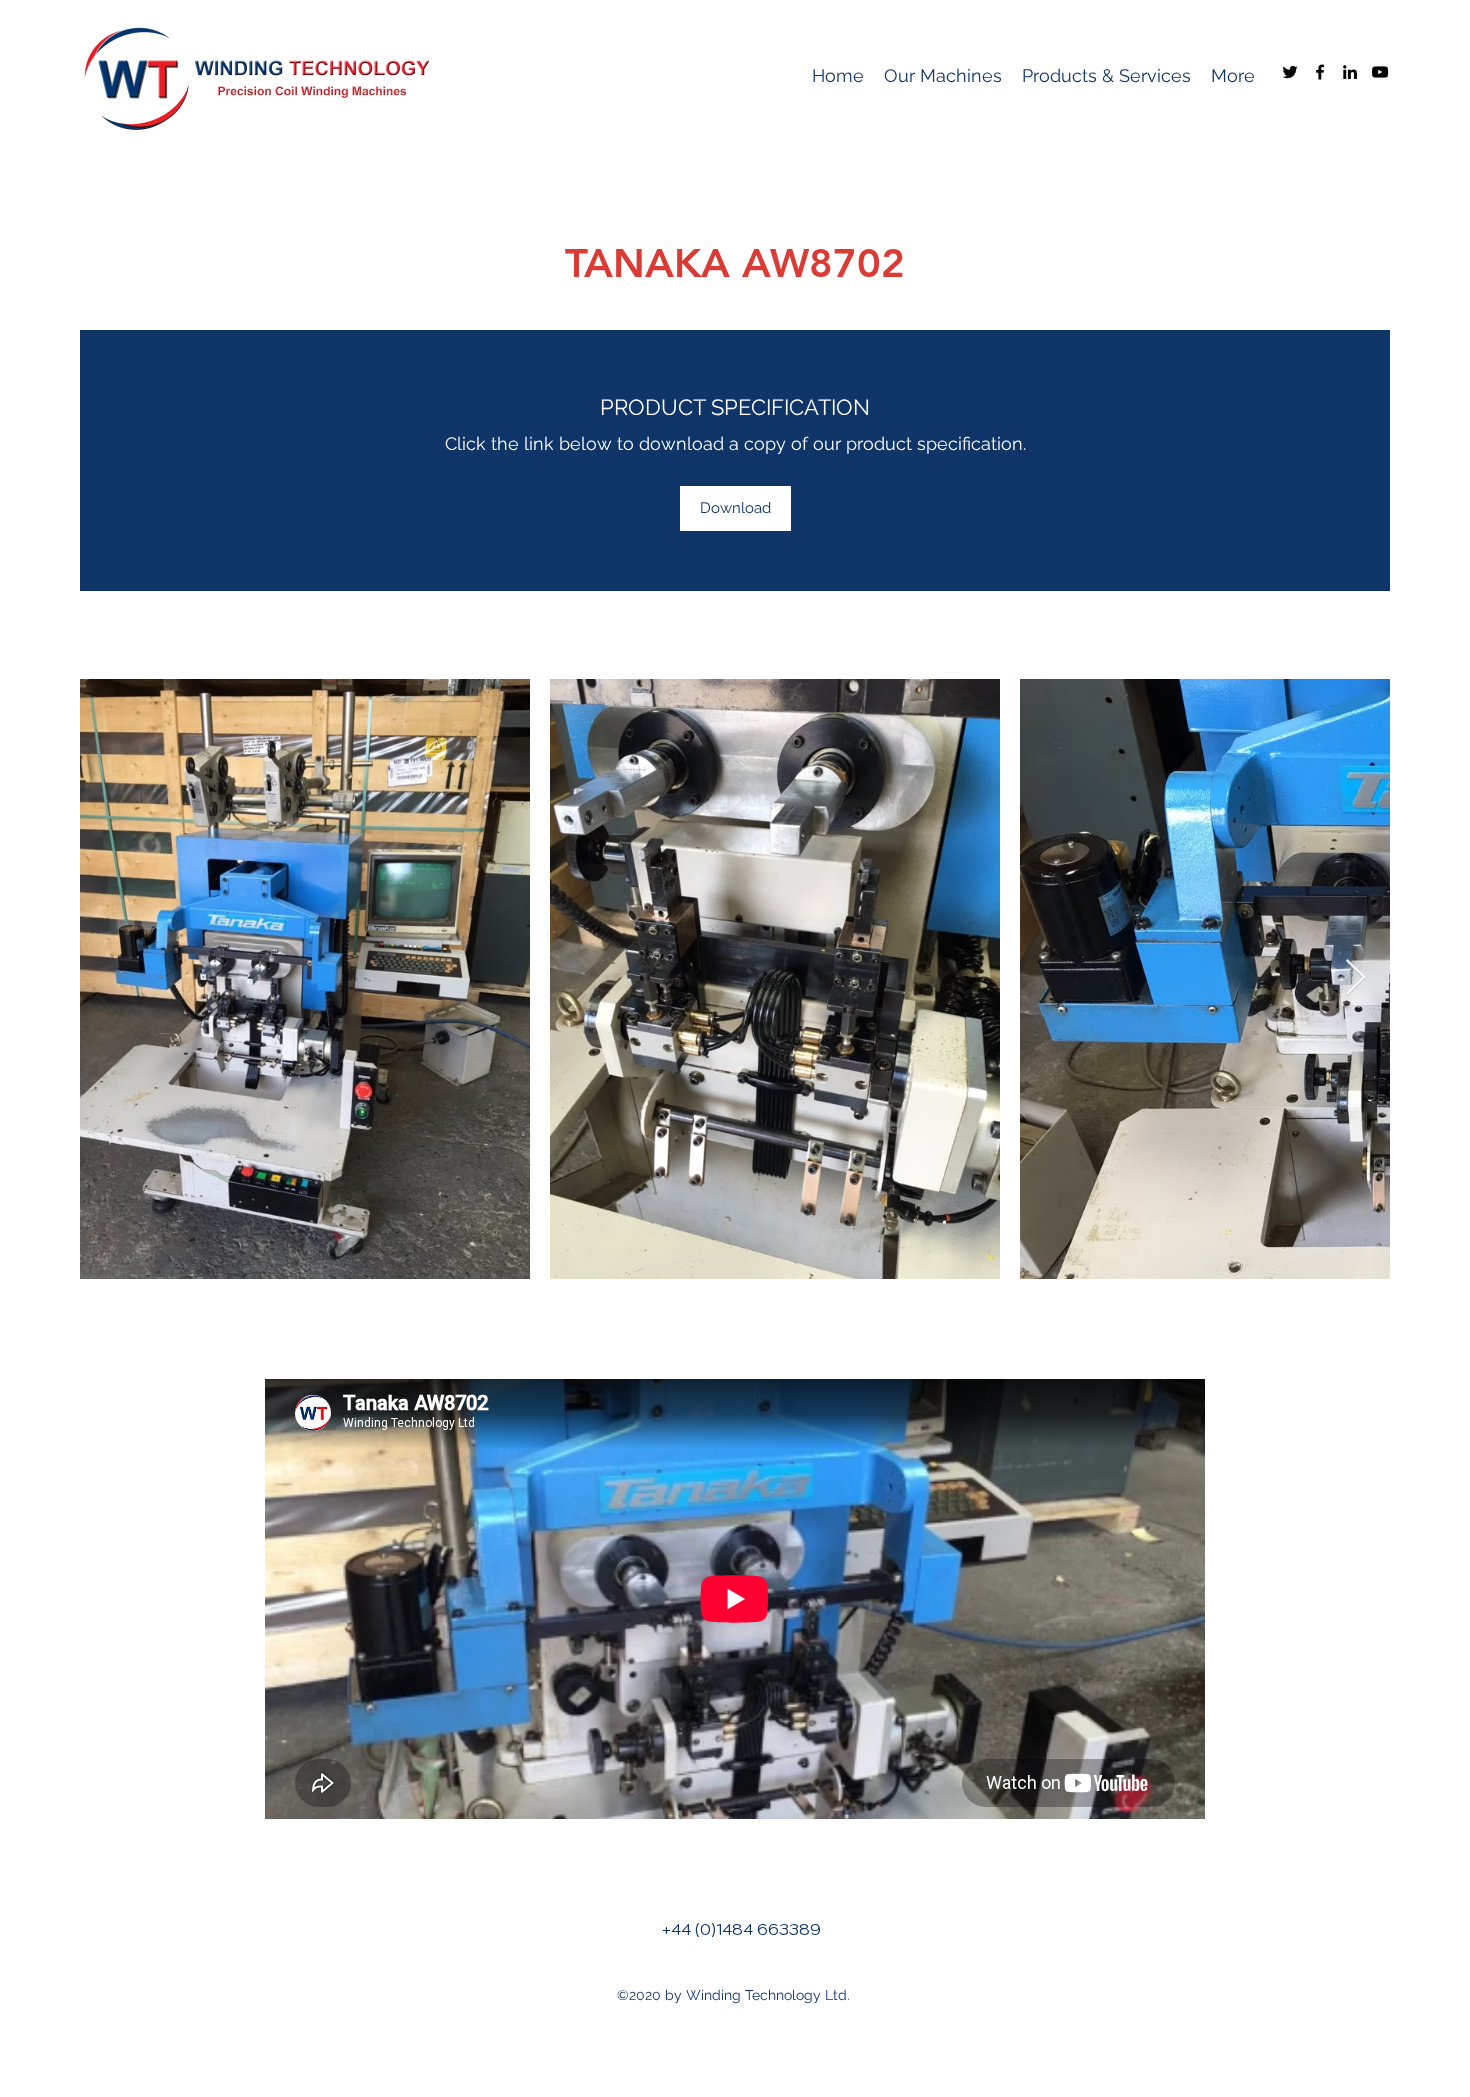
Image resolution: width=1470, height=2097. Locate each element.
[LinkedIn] (1350, 72)
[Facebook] (1320, 72)
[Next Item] (1355, 978)
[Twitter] (1290, 72)
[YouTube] (1380, 72)
